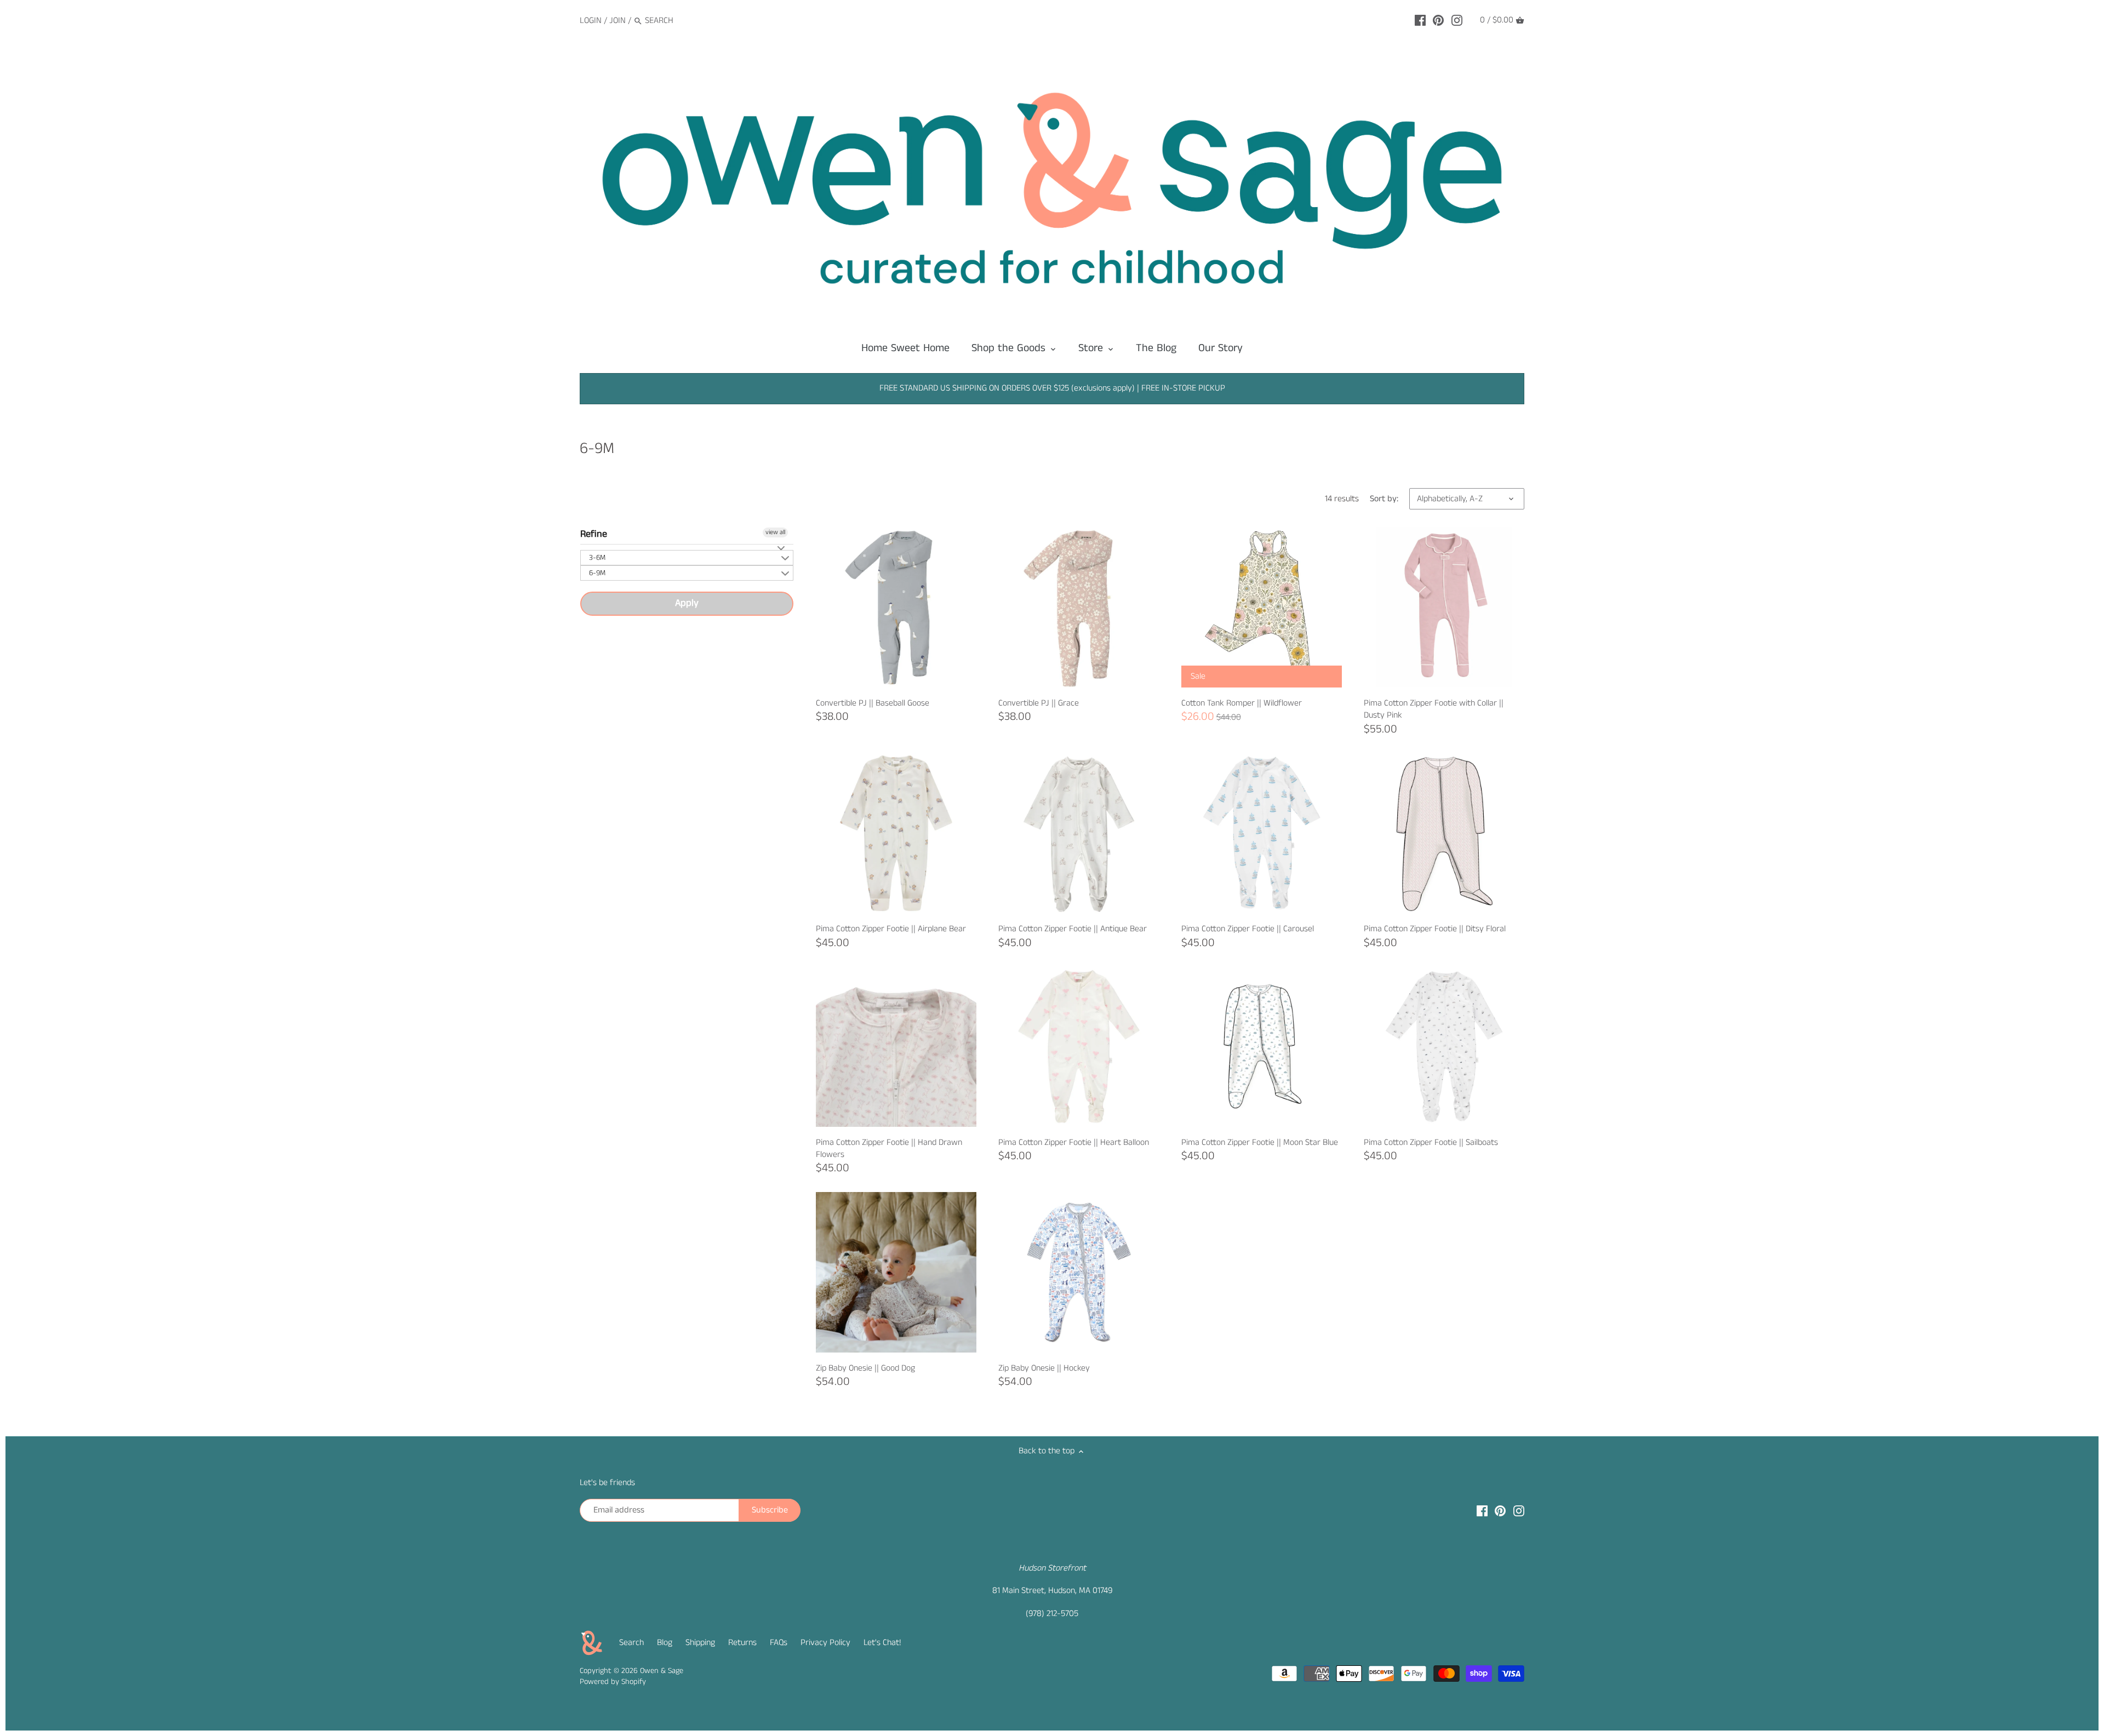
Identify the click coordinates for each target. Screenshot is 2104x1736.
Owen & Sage (662, 1671)
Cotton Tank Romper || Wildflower (1242, 703)
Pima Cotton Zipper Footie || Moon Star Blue (1260, 1142)
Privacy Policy (825, 1643)
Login (591, 21)
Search (631, 1643)
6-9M (597, 573)
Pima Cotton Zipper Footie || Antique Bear (1073, 929)
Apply (687, 603)
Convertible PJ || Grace (1039, 703)
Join (618, 21)
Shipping (700, 1643)
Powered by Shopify (613, 1682)
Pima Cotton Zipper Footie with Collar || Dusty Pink (1434, 709)
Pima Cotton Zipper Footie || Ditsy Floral (1435, 929)
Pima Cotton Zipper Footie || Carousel (1248, 929)
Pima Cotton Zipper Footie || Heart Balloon (1074, 1142)
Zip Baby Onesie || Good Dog (865, 1368)
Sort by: (1384, 499)
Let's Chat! (882, 1643)
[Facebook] (1420, 20)
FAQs (779, 1643)
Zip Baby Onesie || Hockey (1044, 1368)
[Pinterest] (1438, 20)
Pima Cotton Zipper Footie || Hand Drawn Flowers (889, 1148)
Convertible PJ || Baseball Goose (873, 703)
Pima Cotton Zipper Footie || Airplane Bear (891, 929)
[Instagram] (1457, 20)
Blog (665, 1643)
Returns (742, 1643)
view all (775, 532)
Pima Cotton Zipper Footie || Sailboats (1431, 1142)
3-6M (597, 558)
